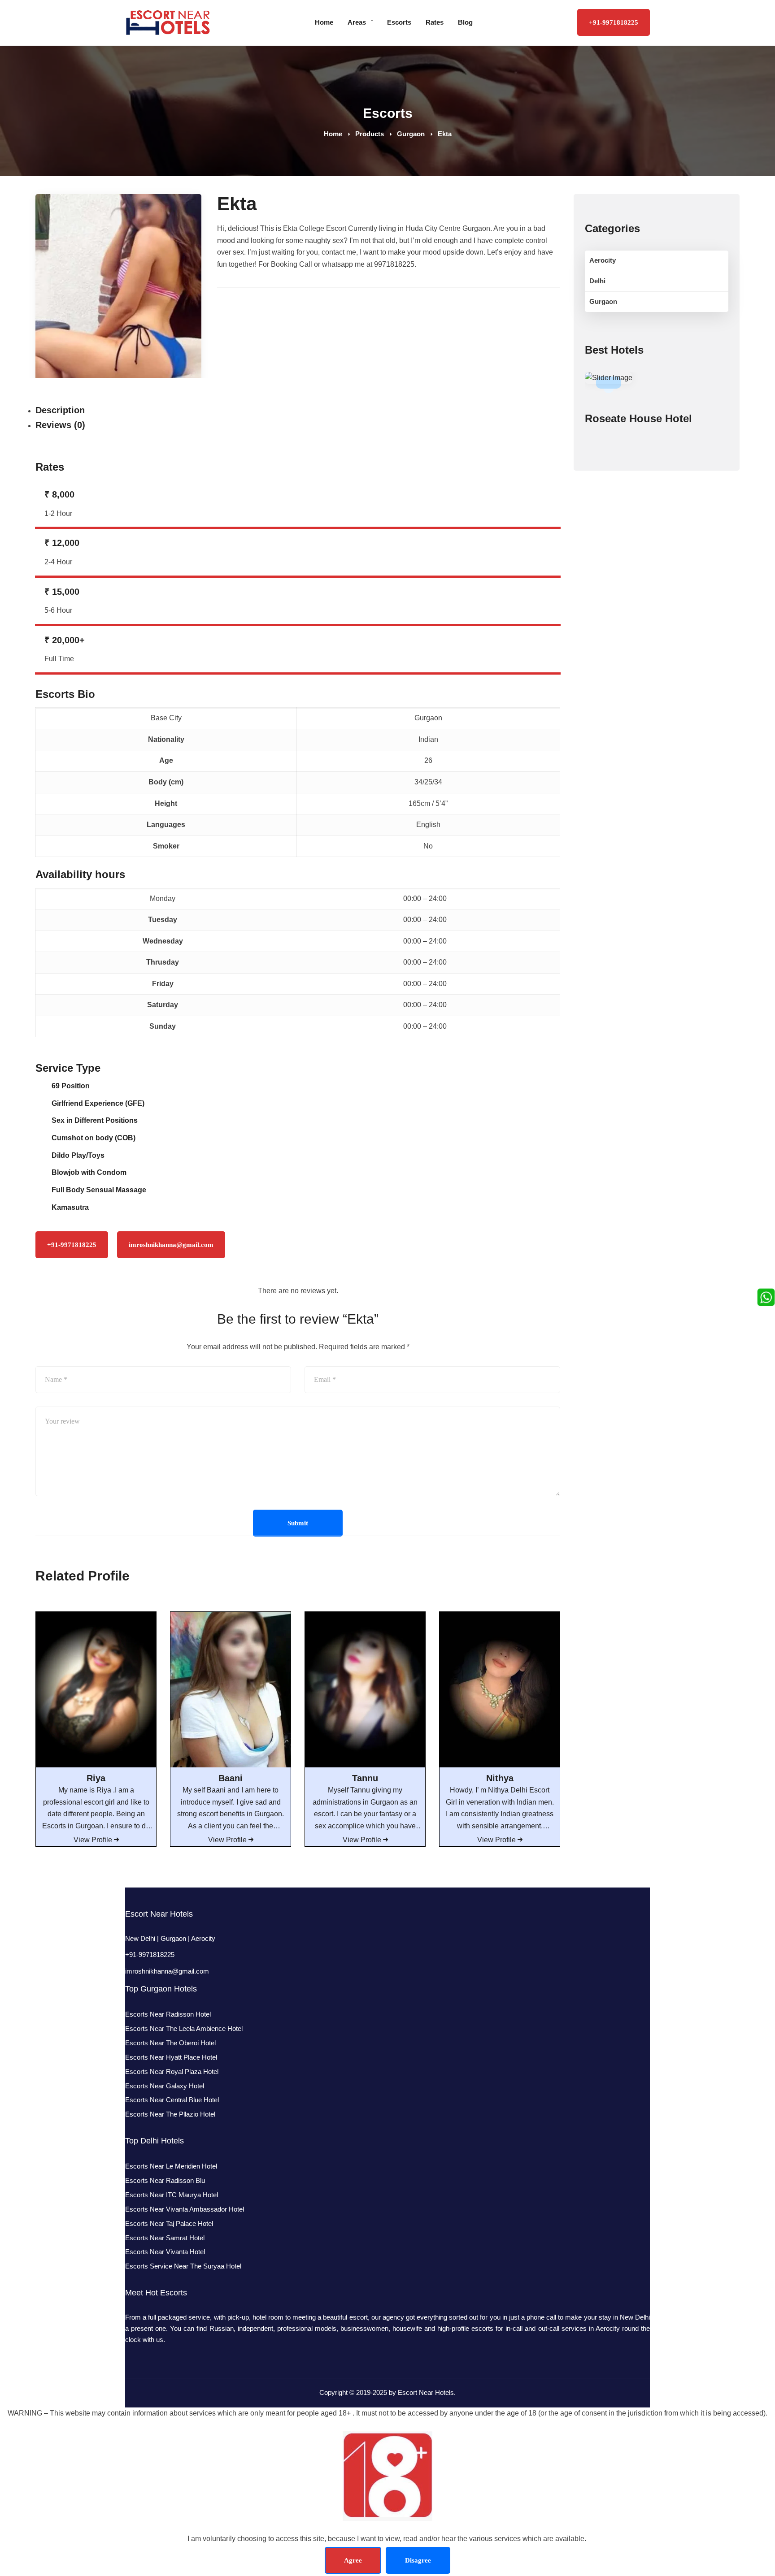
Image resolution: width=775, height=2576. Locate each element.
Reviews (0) (60, 425)
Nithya (500, 1778)
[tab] (285, 411)
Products (370, 134)
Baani (231, 1778)
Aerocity (603, 260)
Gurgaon (411, 134)
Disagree (418, 2560)
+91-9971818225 (614, 22)
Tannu (365, 1778)
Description (60, 410)
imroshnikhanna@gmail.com (167, 1971)
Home (333, 134)
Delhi (597, 281)
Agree (353, 2560)
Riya (96, 1778)
